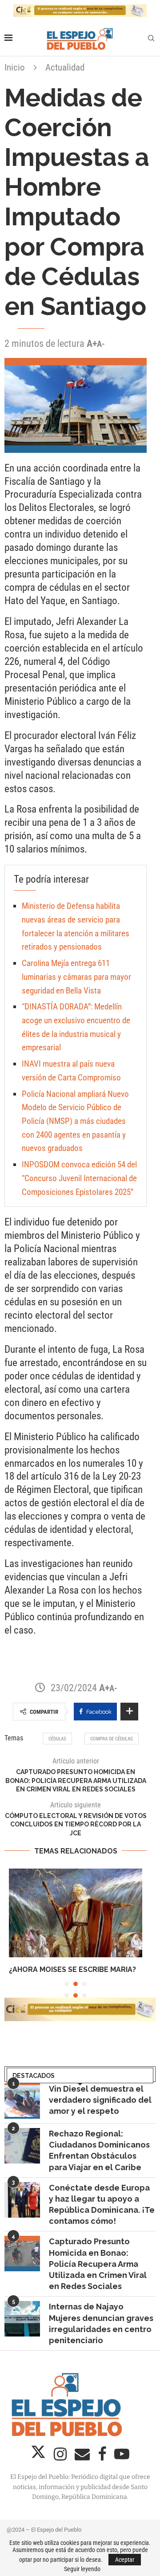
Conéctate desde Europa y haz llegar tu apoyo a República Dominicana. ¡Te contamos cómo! (102, 2215)
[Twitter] (39, 2467)
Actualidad (65, 67)
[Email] (83, 2467)
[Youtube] (122, 2467)
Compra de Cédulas (112, 1739)
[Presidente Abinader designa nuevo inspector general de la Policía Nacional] (76, 1913)
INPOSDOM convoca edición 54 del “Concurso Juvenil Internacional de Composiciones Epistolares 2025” (79, 1178)
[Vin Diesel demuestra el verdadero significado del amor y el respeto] (22, 2111)
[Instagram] (61, 2467)
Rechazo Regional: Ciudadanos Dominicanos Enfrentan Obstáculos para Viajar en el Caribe (99, 2161)
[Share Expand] (129, 1712)
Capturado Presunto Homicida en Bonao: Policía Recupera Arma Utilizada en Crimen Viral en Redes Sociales (98, 2274)
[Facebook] (103, 2467)
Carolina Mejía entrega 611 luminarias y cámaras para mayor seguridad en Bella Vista (76, 977)
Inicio (15, 67)
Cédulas (57, 1739)
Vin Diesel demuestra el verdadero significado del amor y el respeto (100, 2110)
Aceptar (125, 2560)
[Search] (151, 39)
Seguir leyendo (82, 2569)
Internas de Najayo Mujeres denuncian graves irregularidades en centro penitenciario (101, 2334)
